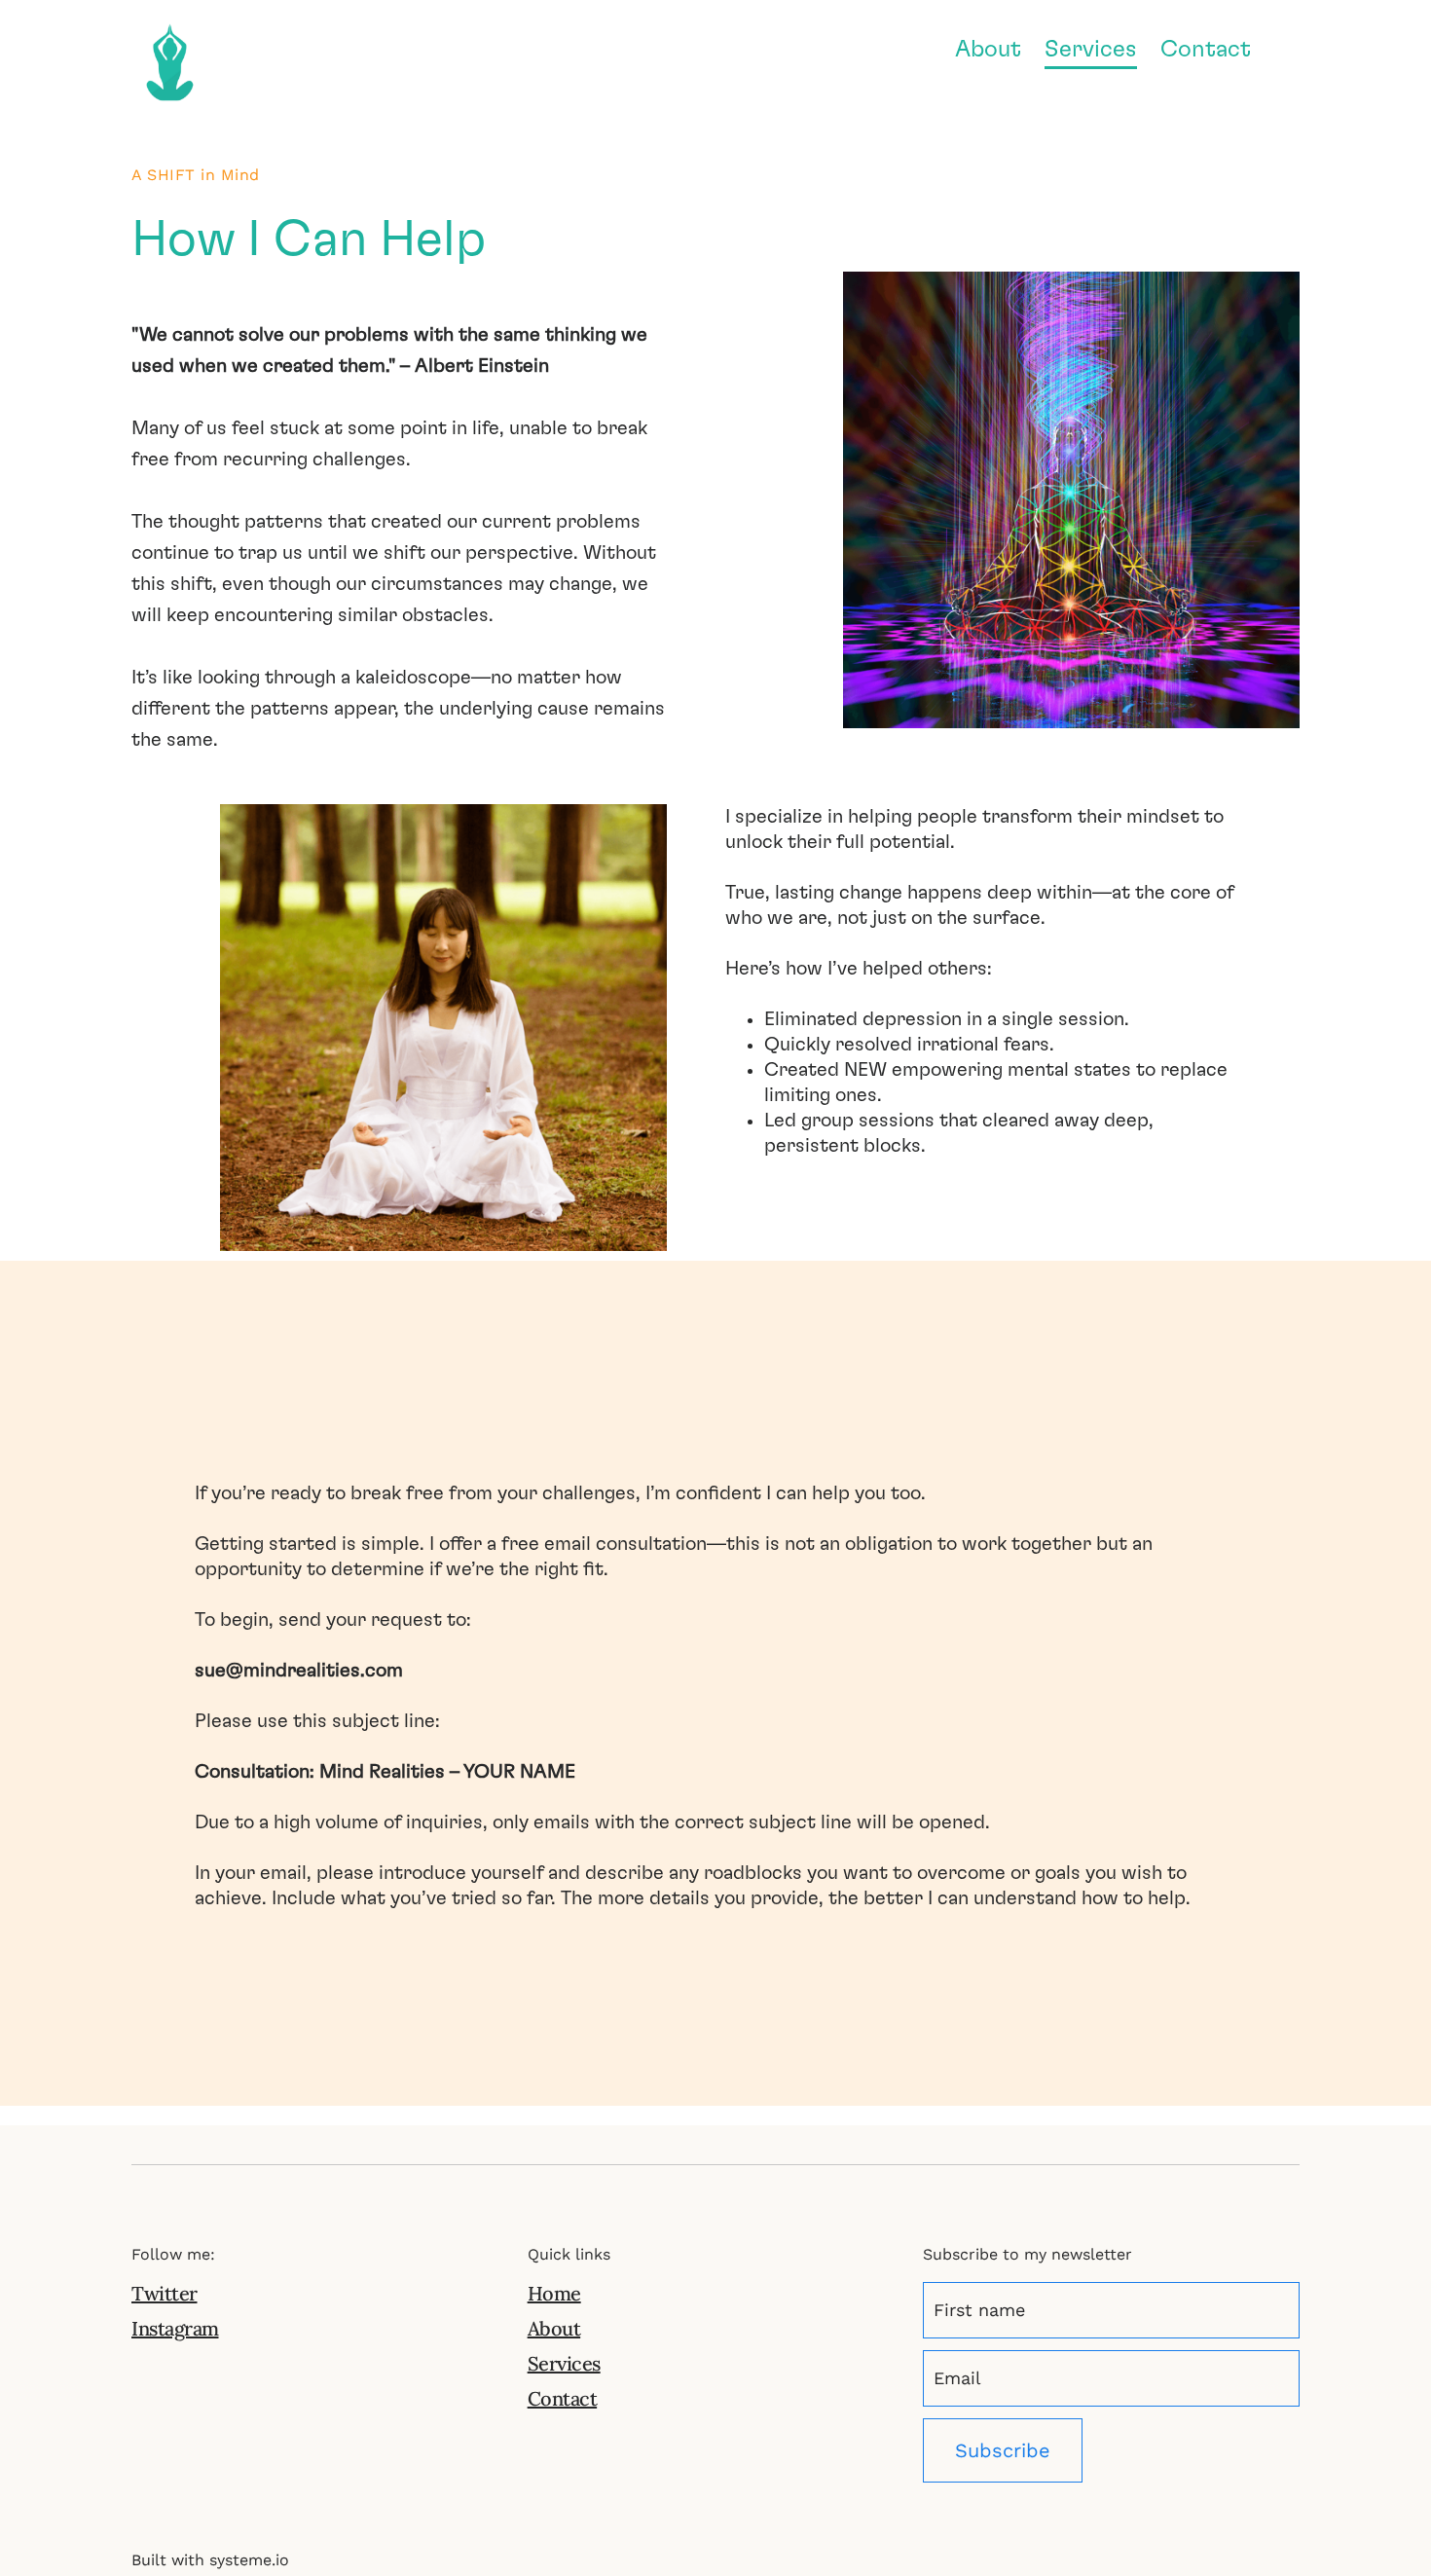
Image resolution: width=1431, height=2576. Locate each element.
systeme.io (249, 2560)
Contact (1206, 50)
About (988, 50)
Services (1091, 50)
